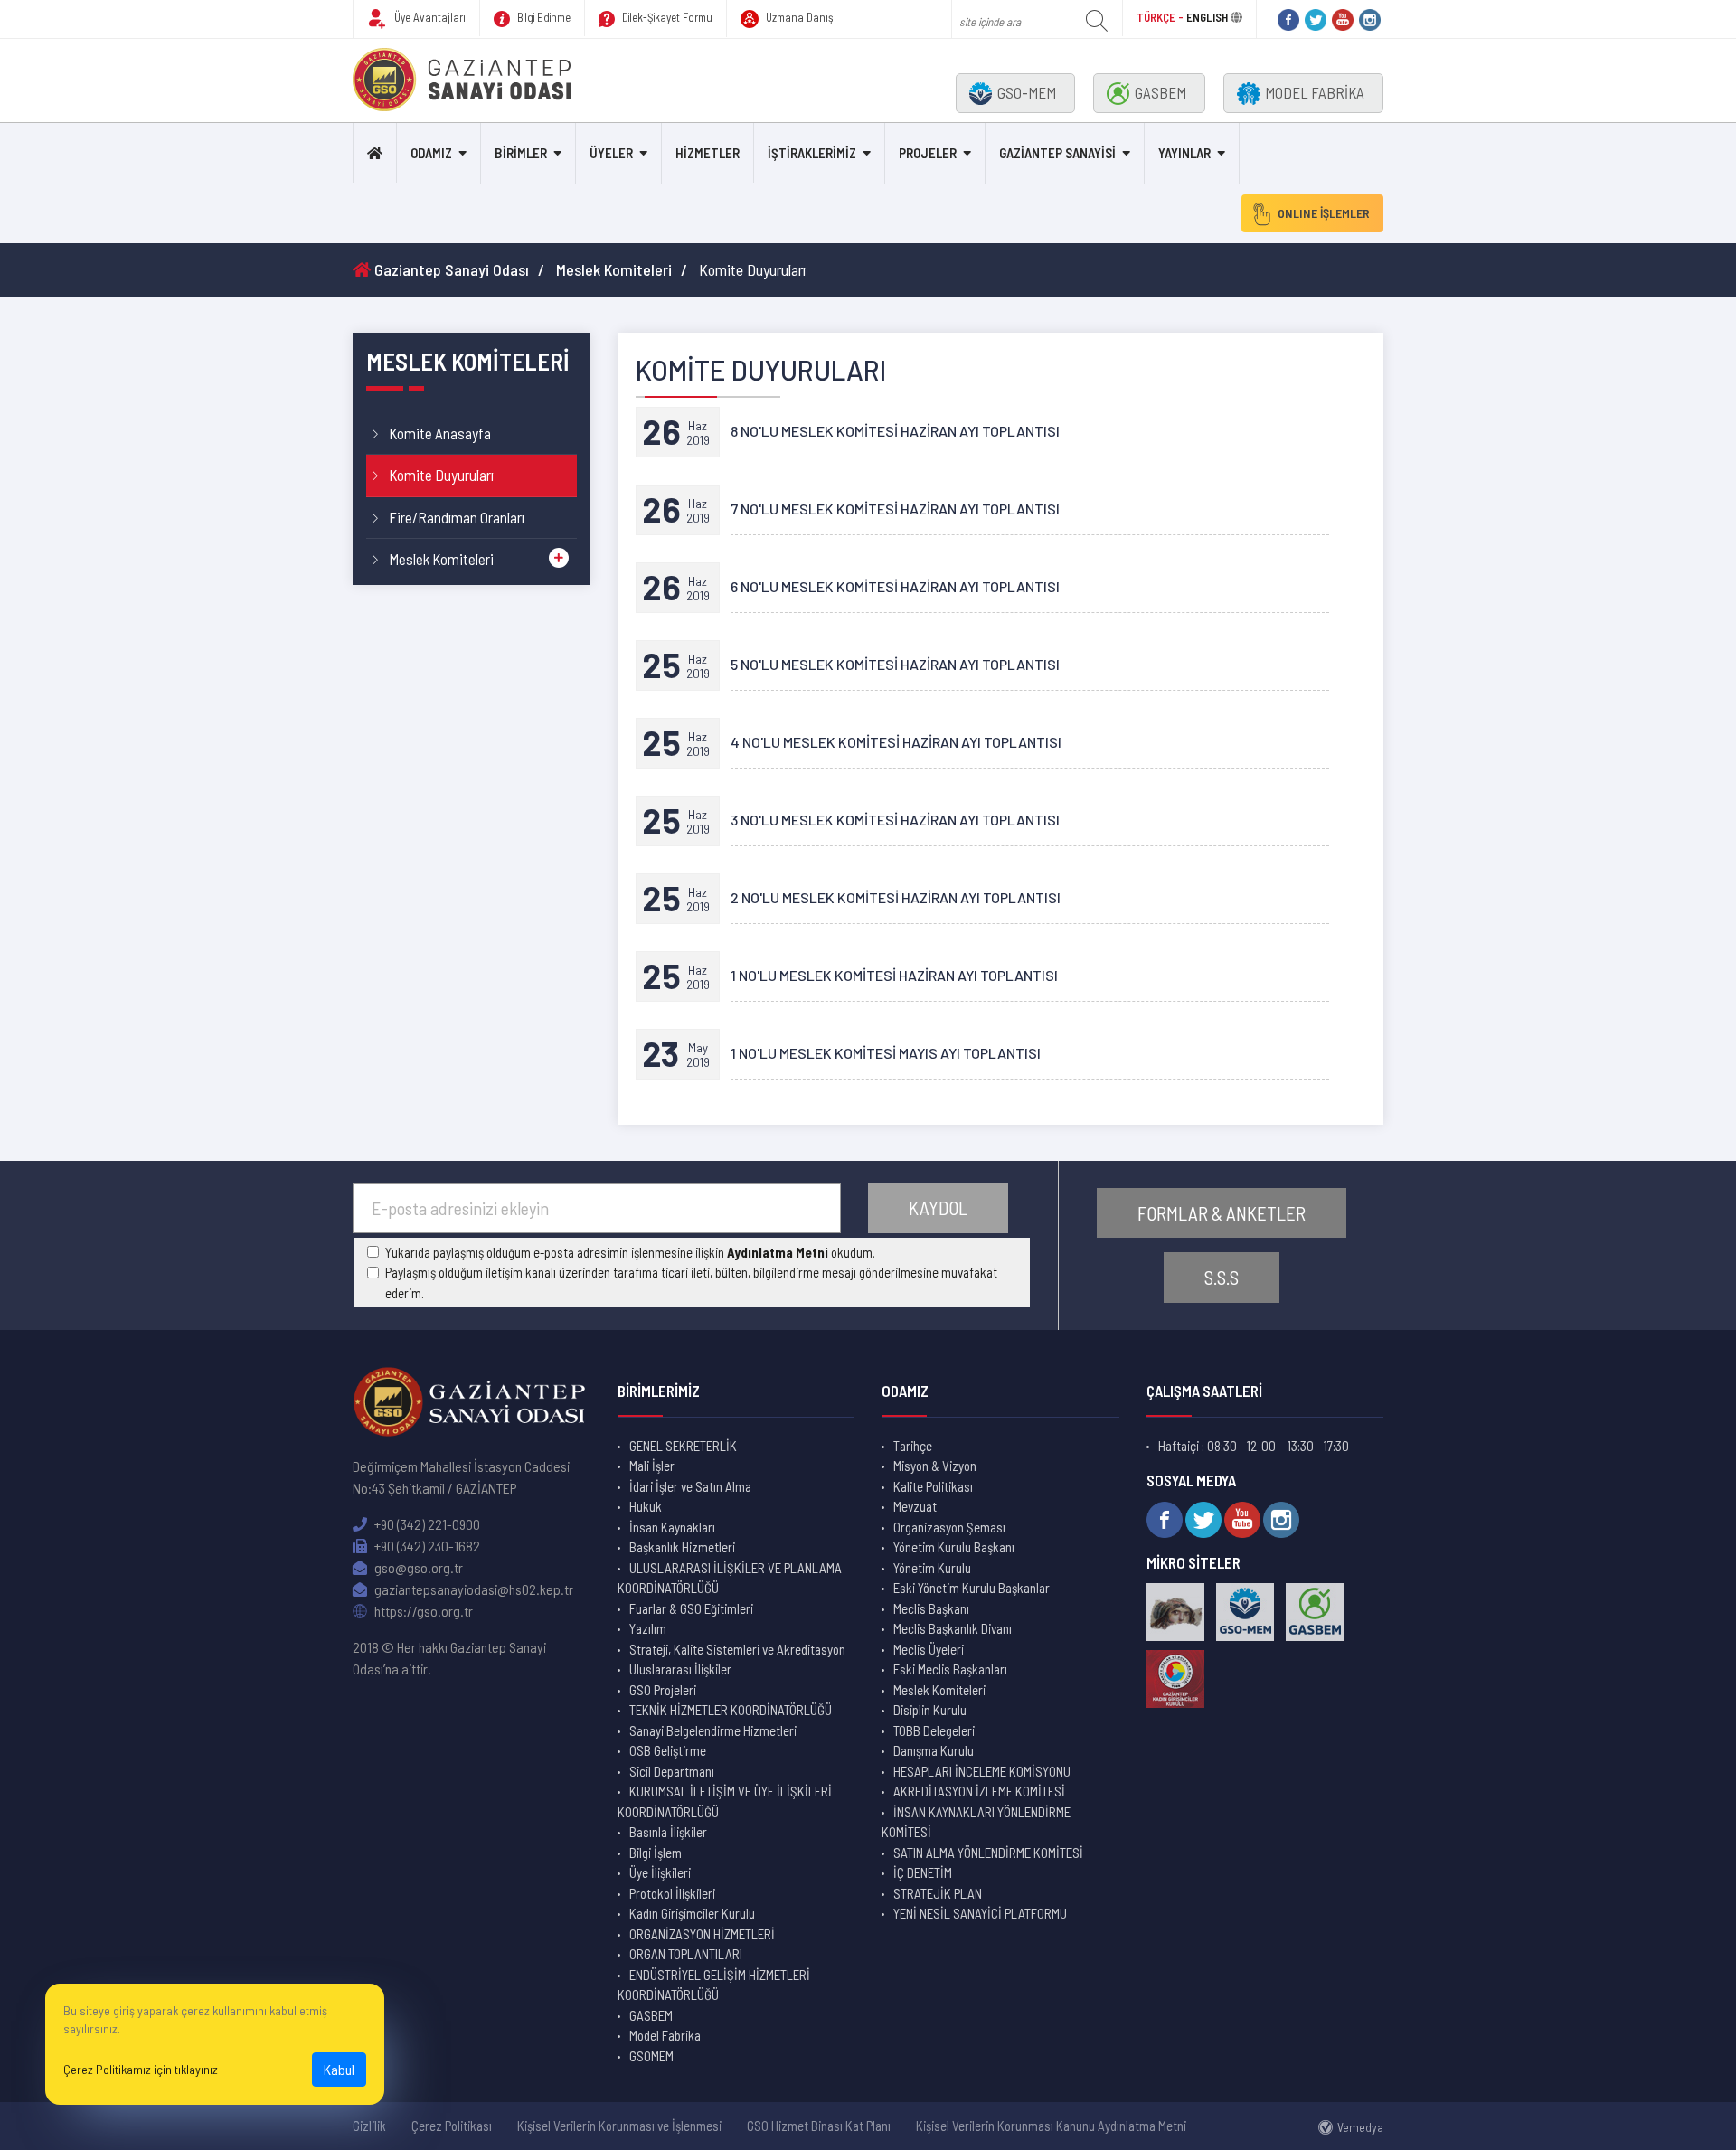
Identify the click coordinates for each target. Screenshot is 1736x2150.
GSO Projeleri (663, 1690)
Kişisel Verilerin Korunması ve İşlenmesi (619, 2126)
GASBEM (1160, 92)
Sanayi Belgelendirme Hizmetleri (713, 1730)
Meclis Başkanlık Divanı (953, 1628)
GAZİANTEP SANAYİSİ (1057, 153)
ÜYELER (611, 153)
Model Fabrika (665, 2035)
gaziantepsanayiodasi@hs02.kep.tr (472, 1589)
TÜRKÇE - (1161, 17)
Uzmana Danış (798, 17)
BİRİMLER (521, 153)
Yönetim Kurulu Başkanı (954, 1547)
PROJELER (928, 153)
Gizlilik (369, 2126)
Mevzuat (915, 1506)
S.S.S (1222, 1277)
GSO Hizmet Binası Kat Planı (819, 2126)
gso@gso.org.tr (417, 1567)
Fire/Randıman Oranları (457, 517)
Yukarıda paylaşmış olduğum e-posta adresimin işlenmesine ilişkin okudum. (630, 1252)
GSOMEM (651, 2056)
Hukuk (646, 1506)
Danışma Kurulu (934, 1750)
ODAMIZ (431, 153)
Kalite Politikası (933, 1486)
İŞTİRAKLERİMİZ (812, 153)
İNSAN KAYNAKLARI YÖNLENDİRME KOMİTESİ (976, 1822)
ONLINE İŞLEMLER (1324, 213)
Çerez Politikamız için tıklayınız (141, 2069)
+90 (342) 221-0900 (426, 1524)
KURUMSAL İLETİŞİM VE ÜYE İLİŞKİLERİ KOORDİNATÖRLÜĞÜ (725, 1801)
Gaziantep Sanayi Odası (450, 269)
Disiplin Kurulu (930, 1710)
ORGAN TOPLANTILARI (686, 1954)
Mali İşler (652, 1466)
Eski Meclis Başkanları (950, 1669)
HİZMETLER (708, 153)
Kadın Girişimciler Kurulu (692, 1913)
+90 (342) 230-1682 (426, 1546)
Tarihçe (913, 1446)
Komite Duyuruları (441, 475)
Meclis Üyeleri (929, 1649)
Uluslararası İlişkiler (680, 1669)
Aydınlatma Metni (778, 1252)
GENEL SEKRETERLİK (683, 1446)
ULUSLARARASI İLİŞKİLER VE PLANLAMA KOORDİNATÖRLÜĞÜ (730, 1578)
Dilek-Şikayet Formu (666, 17)
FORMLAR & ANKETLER (1222, 1213)
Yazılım (648, 1628)
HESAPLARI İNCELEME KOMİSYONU (982, 1771)
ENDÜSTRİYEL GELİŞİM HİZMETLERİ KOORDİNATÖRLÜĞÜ (714, 1985)
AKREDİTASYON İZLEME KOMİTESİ (979, 1791)
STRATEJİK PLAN (938, 1893)
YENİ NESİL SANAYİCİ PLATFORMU (980, 1913)
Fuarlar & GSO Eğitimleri (691, 1608)
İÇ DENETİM (923, 1872)
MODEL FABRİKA (1315, 92)
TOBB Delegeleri (934, 1730)
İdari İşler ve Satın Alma (690, 1486)
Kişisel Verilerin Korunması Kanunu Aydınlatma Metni (1051, 2126)
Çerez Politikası (452, 2126)
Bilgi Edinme (542, 17)
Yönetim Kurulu (932, 1568)
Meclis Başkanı (931, 1608)
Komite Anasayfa (440, 433)
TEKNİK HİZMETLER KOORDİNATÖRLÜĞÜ (731, 1710)
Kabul (339, 2069)
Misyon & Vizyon (935, 1466)
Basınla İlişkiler (668, 1832)
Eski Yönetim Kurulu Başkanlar (972, 1588)
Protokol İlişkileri (672, 1893)
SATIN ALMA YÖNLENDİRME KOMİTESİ (988, 1853)
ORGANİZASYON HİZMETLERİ (702, 1934)
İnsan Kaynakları (672, 1527)
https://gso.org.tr (422, 1611)
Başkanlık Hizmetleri (682, 1547)
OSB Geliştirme (668, 1750)
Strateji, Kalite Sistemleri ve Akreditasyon (737, 1649)
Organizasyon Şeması (949, 1527)
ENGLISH (1207, 17)
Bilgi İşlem (656, 1853)
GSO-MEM (1027, 92)
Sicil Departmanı (672, 1771)
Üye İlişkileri (660, 1872)
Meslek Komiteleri (614, 269)
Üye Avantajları (429, 17)
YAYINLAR (1184, 153)
